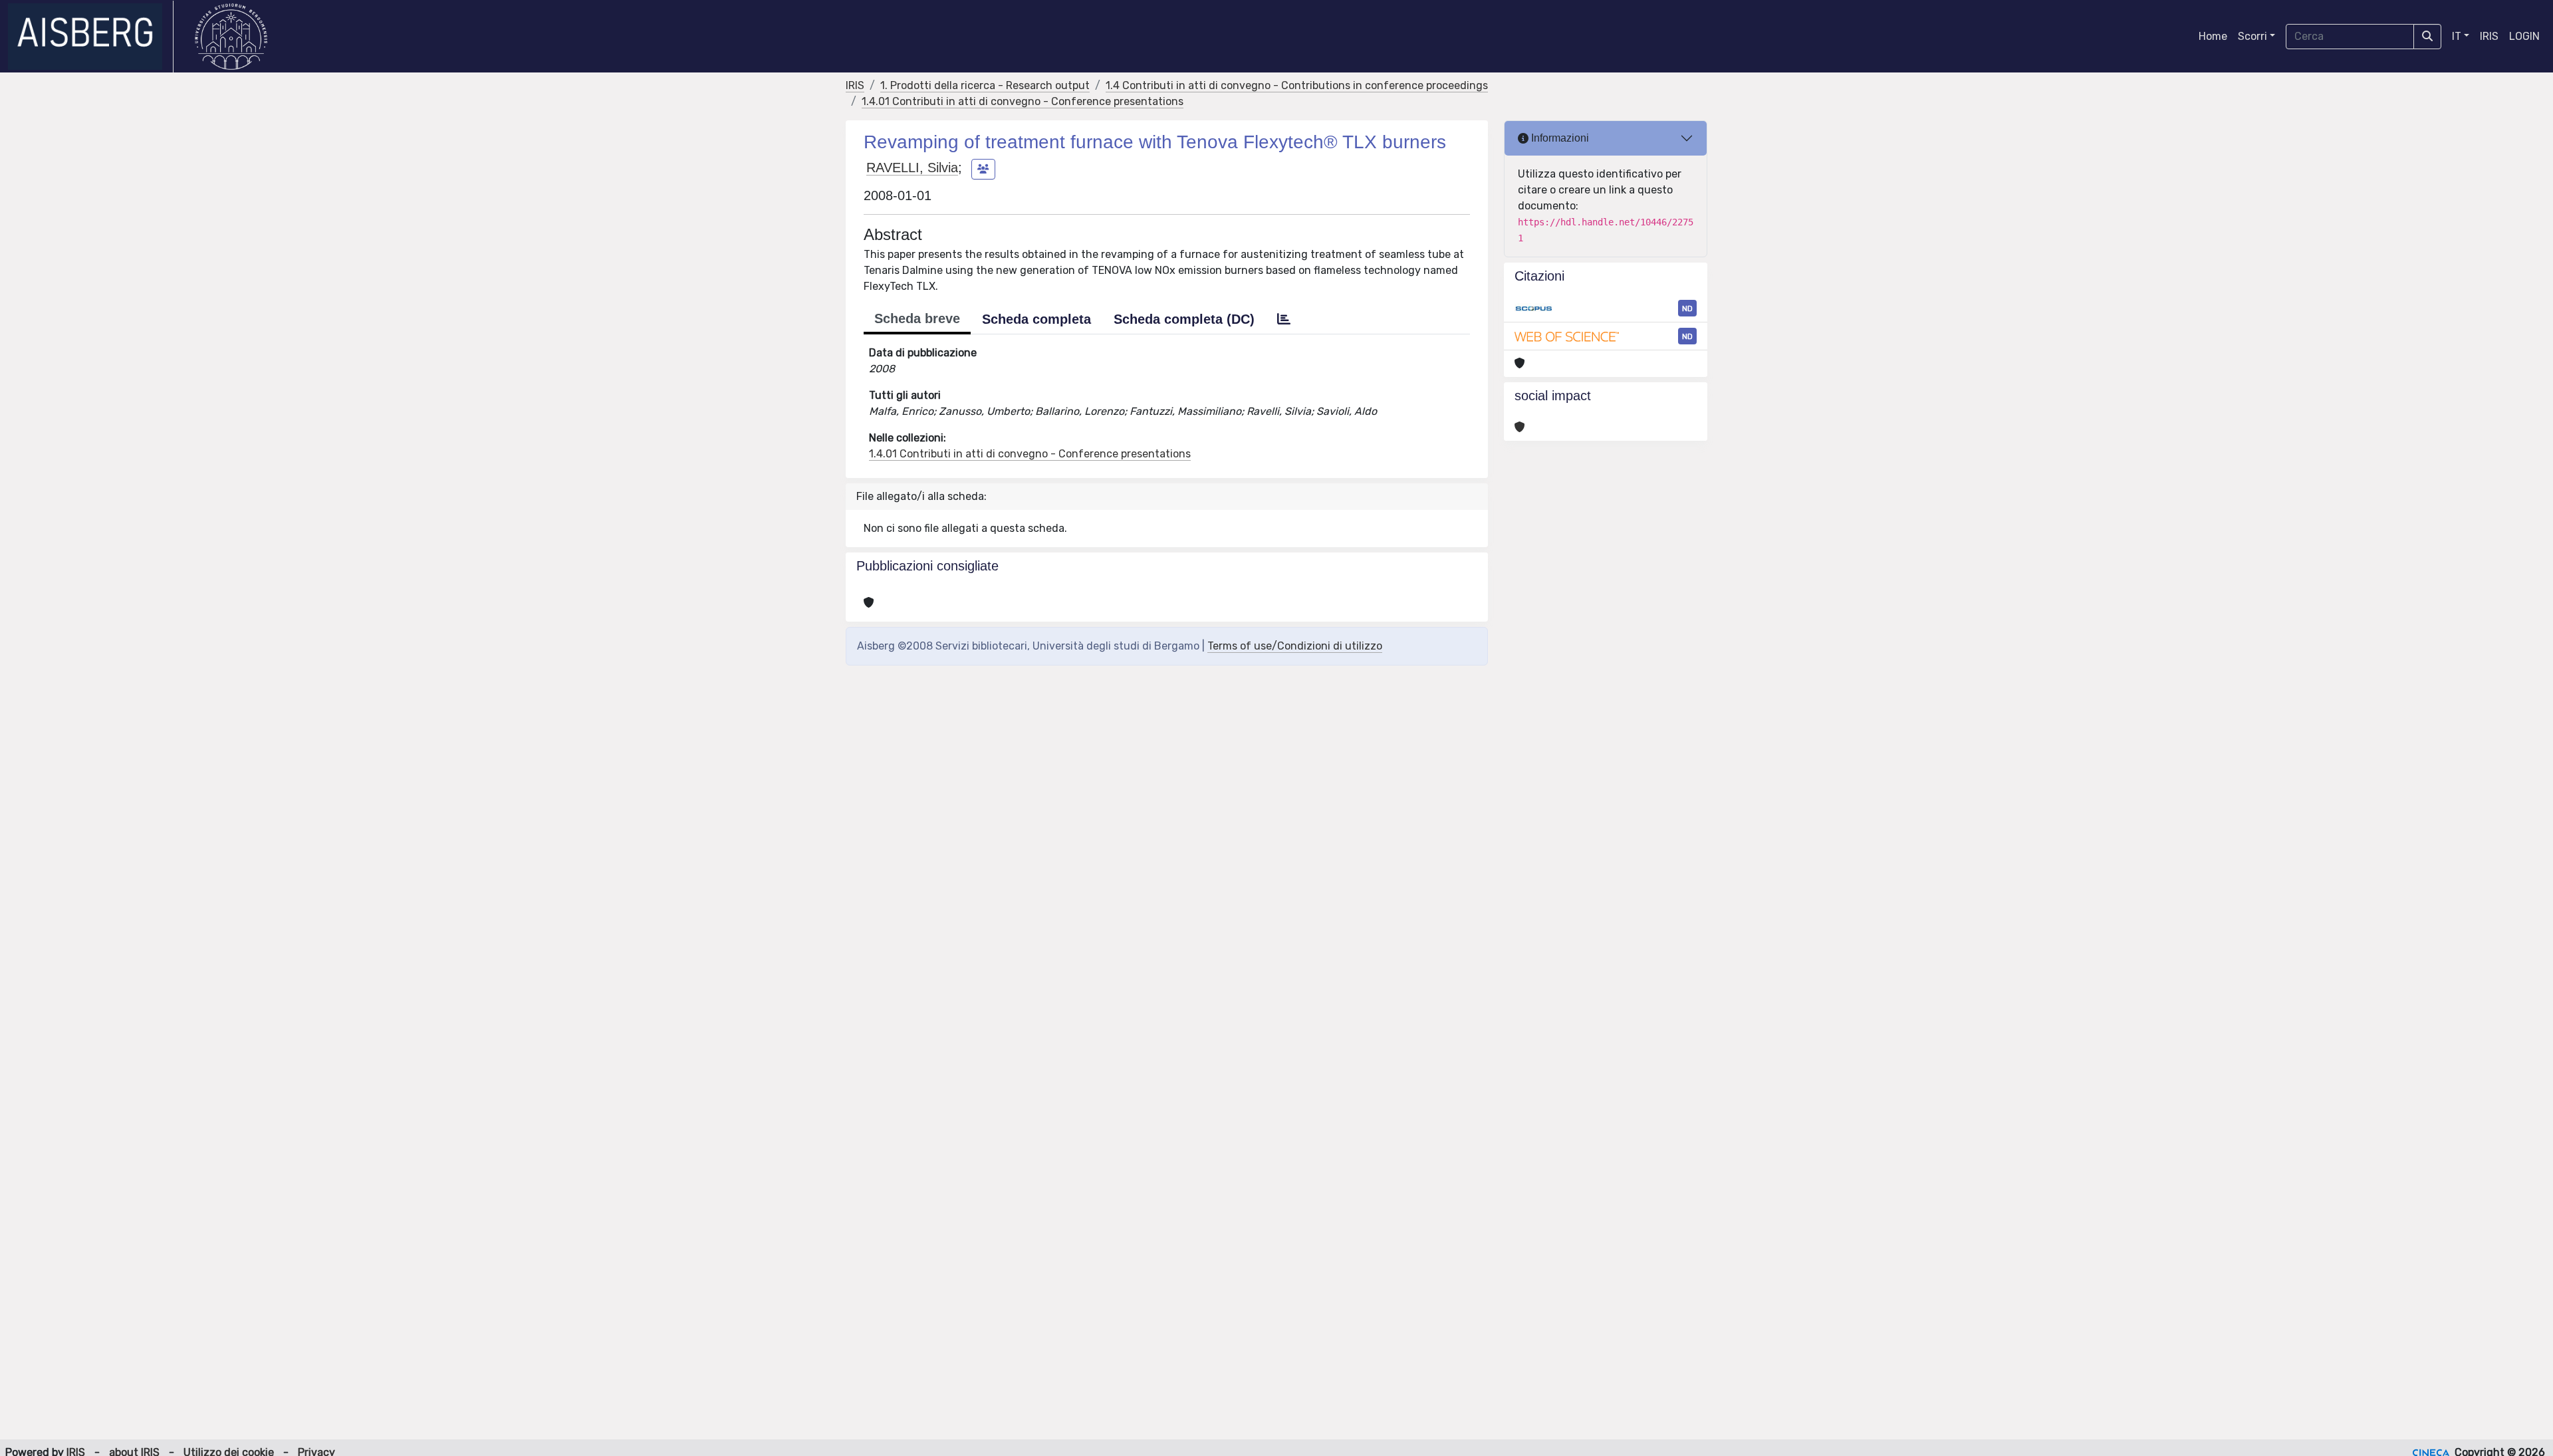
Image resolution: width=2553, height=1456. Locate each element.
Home (2213, 36)
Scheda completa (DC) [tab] (1184, 319)
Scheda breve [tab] (917, 318)
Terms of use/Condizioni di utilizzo (1295, 646)
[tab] (1284, 319)
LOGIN (2524, 36)
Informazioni (1559, 138)
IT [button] (2457, 36)
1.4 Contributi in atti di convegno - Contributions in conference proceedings (1297, 85)
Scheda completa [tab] (1036, 319)
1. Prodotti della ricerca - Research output (985, 85)
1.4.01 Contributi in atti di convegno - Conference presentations (1023, 101)
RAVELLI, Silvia (912, 168)
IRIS (2489, 36)
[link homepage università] (231, 37)
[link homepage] (91, 37)
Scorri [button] (2252, 36)
